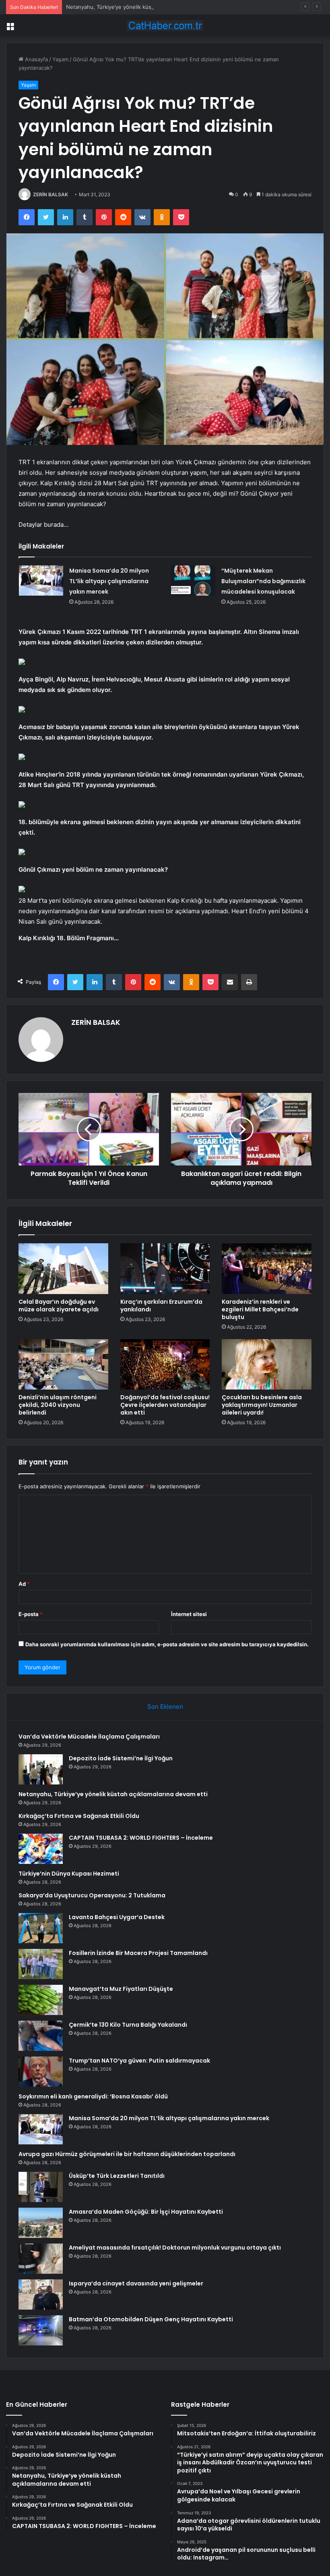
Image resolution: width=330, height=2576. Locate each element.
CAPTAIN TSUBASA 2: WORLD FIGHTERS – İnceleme (141, 1838)
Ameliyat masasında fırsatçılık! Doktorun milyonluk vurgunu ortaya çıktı (175, 2248)
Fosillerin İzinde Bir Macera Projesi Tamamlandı (138, 1953)
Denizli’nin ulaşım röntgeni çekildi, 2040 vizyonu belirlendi (58, 1405)
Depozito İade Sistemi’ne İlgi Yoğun (121, 1758)
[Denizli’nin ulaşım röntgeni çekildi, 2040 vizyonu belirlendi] (63, 1365)
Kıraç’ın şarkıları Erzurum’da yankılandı (161, 1306)
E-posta (31, 1614)
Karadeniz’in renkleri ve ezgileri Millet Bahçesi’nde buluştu (260, 1309)
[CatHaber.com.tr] (165, 26)
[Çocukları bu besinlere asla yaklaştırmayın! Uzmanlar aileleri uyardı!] (267, 1365)
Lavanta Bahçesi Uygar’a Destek (117, 1917)
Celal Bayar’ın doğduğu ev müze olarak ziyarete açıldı (59, 1306)
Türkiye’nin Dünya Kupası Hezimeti (69, 1874)
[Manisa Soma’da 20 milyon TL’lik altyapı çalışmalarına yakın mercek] (41, 581)
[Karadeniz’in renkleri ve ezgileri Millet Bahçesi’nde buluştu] (267, 1269)
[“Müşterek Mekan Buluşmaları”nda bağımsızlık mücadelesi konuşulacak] (193, 581)
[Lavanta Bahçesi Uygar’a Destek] (41, 1928)
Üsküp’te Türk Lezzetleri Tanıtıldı (117, 2176)
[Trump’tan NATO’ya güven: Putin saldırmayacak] (41, 2072)
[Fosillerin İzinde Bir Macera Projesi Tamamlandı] (41, 1964)
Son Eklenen (165, 1707)
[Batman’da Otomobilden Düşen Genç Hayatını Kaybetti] (41, 2330)
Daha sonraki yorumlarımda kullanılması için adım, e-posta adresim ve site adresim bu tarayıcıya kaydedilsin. (167, 1644)
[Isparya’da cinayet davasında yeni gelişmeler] (41, 2295)
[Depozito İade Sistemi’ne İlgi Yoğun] (41, 1769)
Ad (24, 1584)
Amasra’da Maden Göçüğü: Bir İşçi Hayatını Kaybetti (146, 2212)
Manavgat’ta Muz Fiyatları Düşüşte (121, 1989)
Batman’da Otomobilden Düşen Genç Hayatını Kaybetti (151, 2319)
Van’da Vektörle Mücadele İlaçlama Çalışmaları (89, 1737)
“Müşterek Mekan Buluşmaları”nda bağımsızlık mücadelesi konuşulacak (263, 581)
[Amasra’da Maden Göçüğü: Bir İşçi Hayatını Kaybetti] (41, 2223)
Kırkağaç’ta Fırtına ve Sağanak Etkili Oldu (79, 1816)
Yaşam (60, 59)
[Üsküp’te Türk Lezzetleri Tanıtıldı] (41, 2187)
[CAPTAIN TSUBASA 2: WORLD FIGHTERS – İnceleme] (41, 1849)
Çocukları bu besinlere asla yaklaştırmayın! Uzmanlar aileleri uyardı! (262, 1405)
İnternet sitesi (189, 1614)
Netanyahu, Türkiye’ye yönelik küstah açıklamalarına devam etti (145, 7)
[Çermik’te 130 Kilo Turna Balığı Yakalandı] (41, 2036)
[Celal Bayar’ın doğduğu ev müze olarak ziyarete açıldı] (63, 1269)
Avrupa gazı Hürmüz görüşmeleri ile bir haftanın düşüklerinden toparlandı (127, 2154)
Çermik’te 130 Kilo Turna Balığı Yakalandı (128, 2025)
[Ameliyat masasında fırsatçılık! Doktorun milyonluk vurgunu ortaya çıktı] (41, 2259)
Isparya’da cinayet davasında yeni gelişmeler (136, 2283)
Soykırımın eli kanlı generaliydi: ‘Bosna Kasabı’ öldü (93, 2096)
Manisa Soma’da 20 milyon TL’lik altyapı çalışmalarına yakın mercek (109, 581)
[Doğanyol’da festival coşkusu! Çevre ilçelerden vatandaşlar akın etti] (165, 1365)
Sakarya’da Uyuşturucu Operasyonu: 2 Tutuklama (92, 1895)
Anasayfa (36, 59)
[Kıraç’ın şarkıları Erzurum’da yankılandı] (165, 1269)
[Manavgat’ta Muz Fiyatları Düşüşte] (41, 2000)
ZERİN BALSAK (51, 194)
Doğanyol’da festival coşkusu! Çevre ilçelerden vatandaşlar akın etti (165, 1405)
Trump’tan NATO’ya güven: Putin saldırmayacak (139, 2061)
